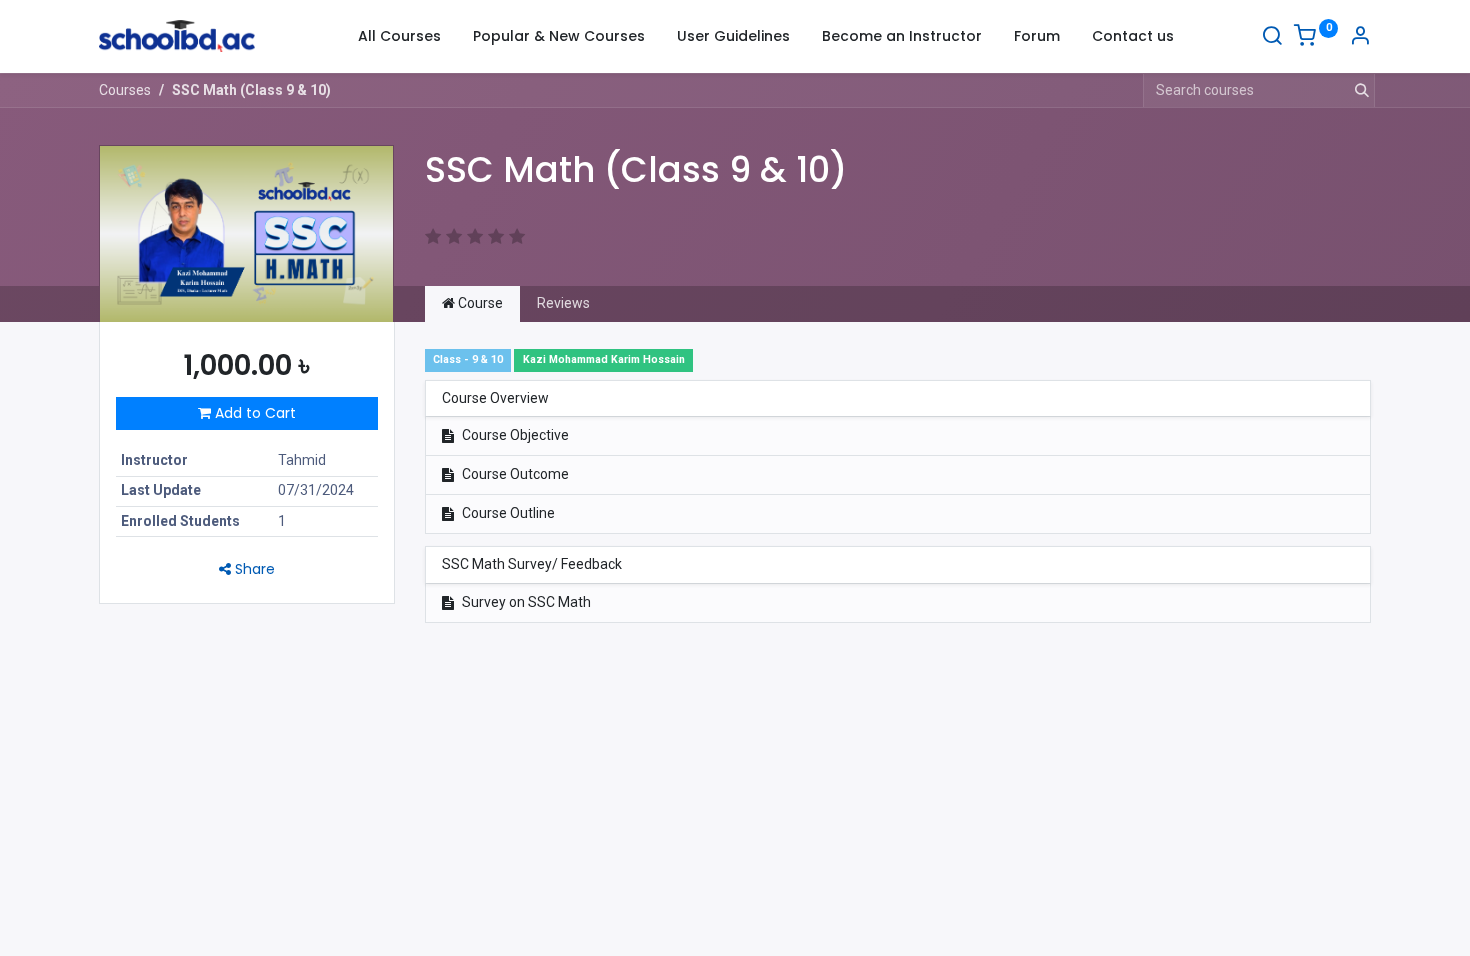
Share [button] (253, 569)
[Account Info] (1360, 38)
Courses (125, 90)
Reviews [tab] (563, 303)
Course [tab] (479, 303)
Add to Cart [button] (253, 413)
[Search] (1272, 38)
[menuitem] (399, 37)
